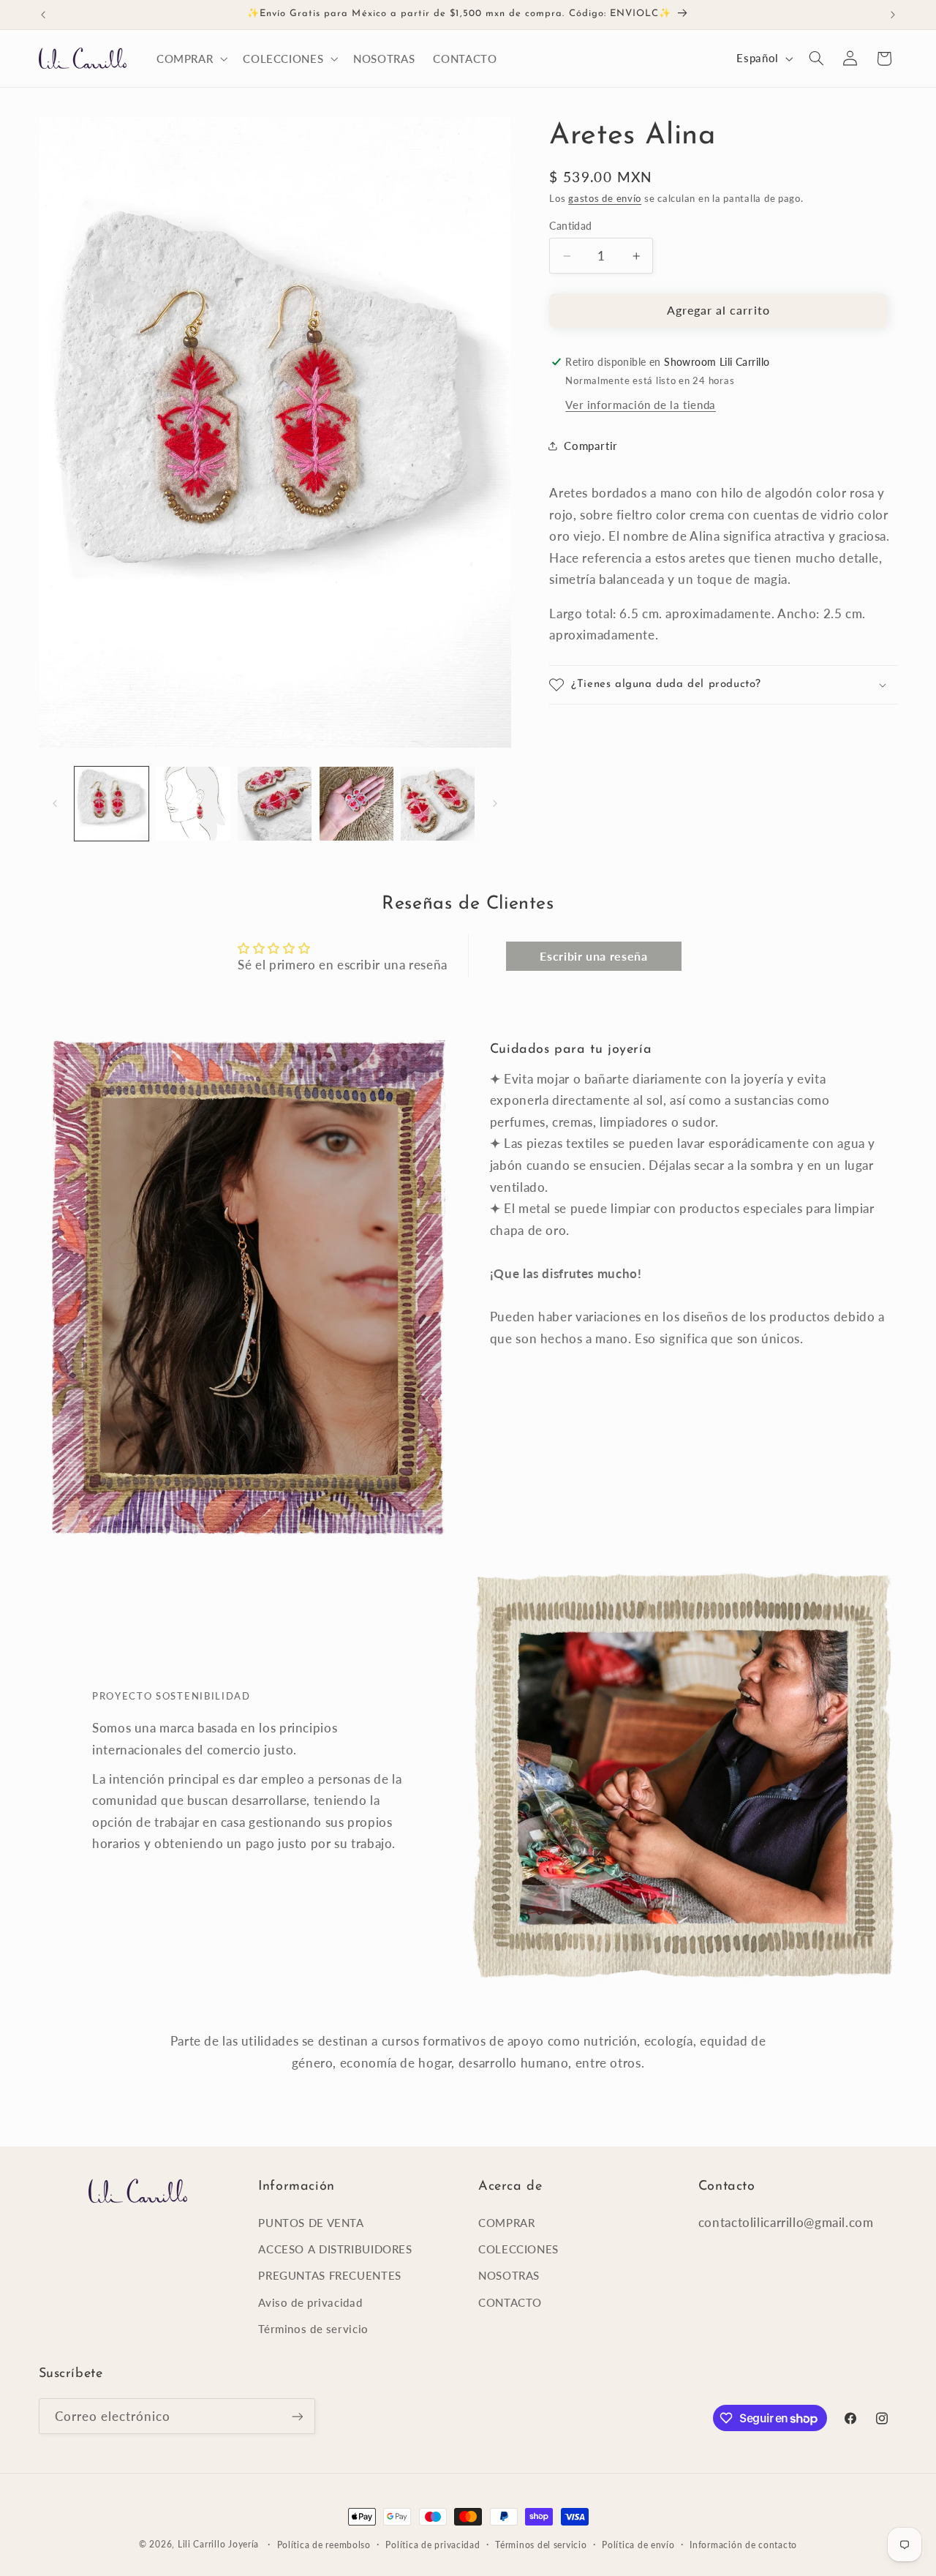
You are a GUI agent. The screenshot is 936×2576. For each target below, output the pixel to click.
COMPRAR (506, 2223)
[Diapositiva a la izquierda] (55, 804)
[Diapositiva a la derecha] (495, 804)
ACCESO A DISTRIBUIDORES (335, 2249)
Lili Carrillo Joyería (218, 2544)
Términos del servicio (541, 2545)
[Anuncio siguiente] (893, 15)
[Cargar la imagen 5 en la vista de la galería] (438, 804)
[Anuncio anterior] (43, 15)
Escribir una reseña (593, 957)
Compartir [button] (591, 446)
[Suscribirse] (297, 2416)
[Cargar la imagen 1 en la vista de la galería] (112, 804)
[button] (190, 59)
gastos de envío (605, 199)
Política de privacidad (433, 2545)
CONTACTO (510, 2302)
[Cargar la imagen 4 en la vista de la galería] (356, 804)
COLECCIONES (518, 2249)
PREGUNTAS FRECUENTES (330, 2275)
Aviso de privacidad (310, 2302)
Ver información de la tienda (641, 405)
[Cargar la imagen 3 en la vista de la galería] (275, 804)
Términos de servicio (313, 2329)
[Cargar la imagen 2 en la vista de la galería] (193, 804)
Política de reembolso (324, 2545)
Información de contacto (743, 2545)
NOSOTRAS (509, 2275)
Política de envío (638, 2545)
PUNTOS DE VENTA (311, 2223)
